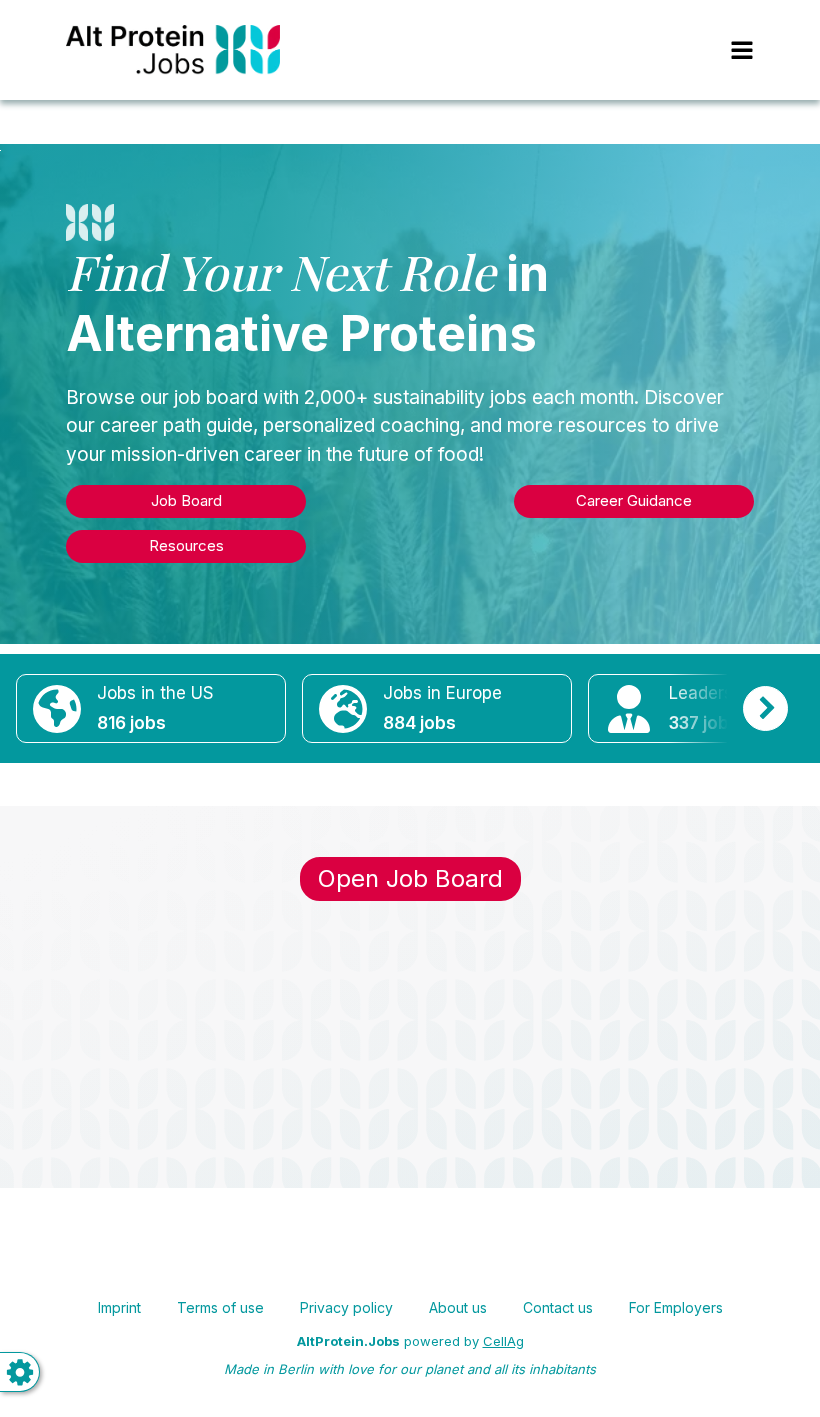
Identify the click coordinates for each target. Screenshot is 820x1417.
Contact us (558, 1307)
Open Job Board (410, 878)
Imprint (119, 1307)
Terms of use (220, 1307)
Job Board (186, 500)
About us (458, 1307)
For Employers (676, 1307)
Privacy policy (346, 1307)
